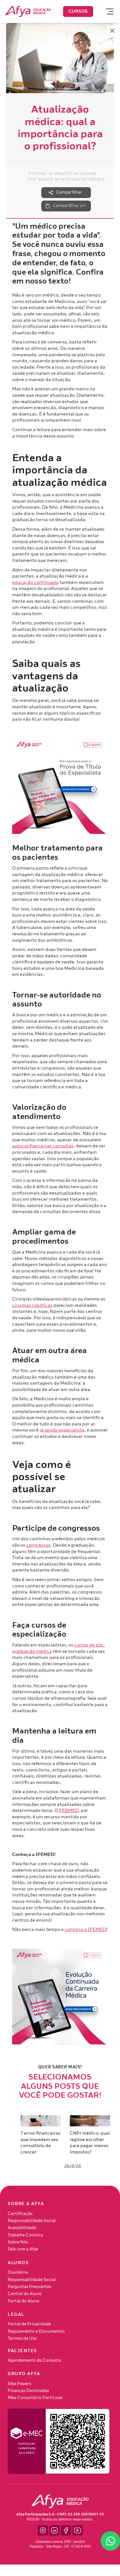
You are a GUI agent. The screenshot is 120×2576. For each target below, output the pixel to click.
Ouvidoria (18, 2272)
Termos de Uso (22, 2338)
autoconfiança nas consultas (43, 1146)
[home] (28, 11)
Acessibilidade (22, 2228)
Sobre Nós (18, 2242)
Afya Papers (19, 2384)
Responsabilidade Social (32, 2221)
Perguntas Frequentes (29, 2287)
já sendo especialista (62, 1430)
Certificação (20, 2214)
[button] (107, 11)
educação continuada (35, 582)
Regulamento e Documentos (36, 2331)
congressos (38, 1545)
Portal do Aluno (24, 2301)
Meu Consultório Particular (35, 2398)
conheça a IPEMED (85, 1929)
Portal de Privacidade (29, 2324)
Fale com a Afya (23, 2249)
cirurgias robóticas (32, 1305)
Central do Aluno (25, 2294)
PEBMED (69, 1811)
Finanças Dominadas (28, 2391)
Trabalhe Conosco (25, 2235)
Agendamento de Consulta (34, 2360)
